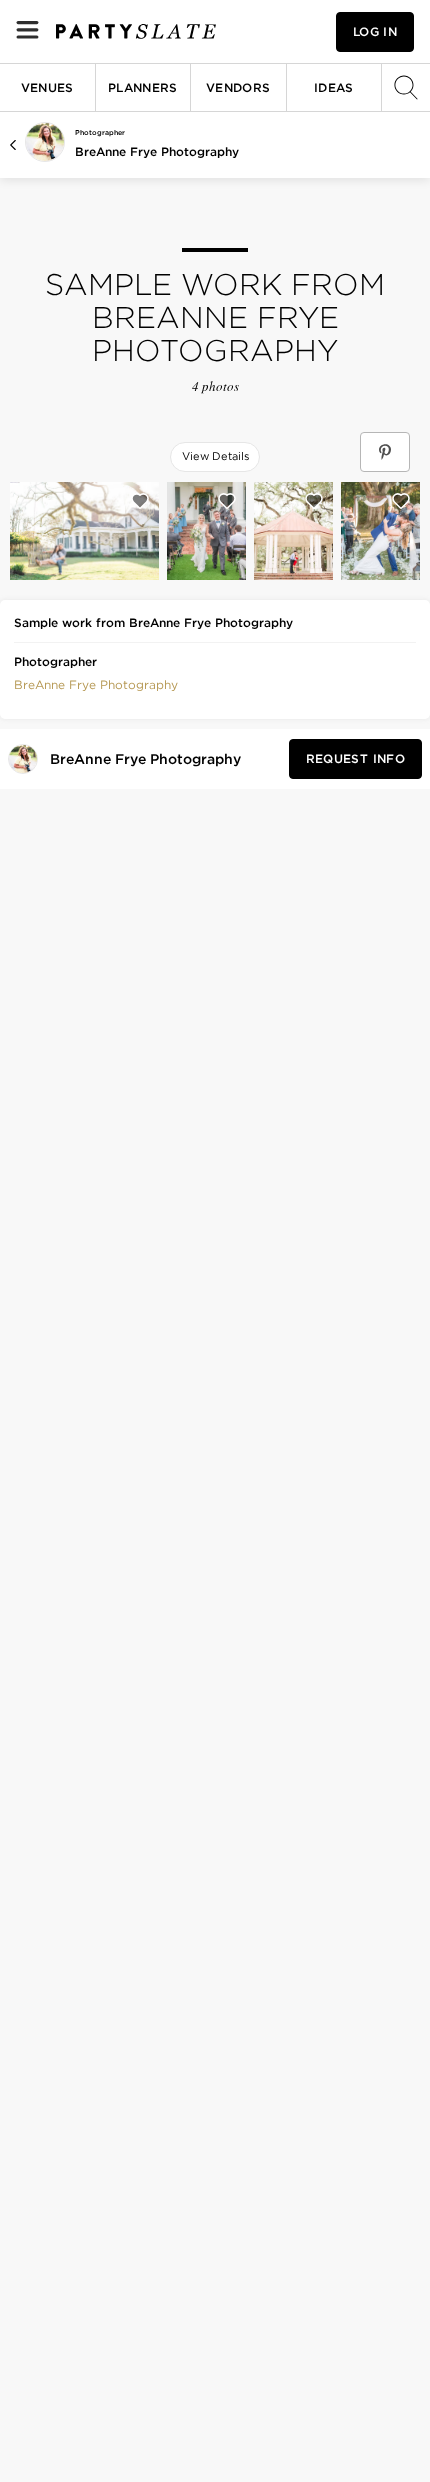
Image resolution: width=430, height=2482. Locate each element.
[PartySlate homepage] (136, 31)
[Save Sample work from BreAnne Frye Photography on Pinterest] (385, 452)
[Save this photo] (140, 501)
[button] (96, 683)
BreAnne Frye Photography (157, 151)
